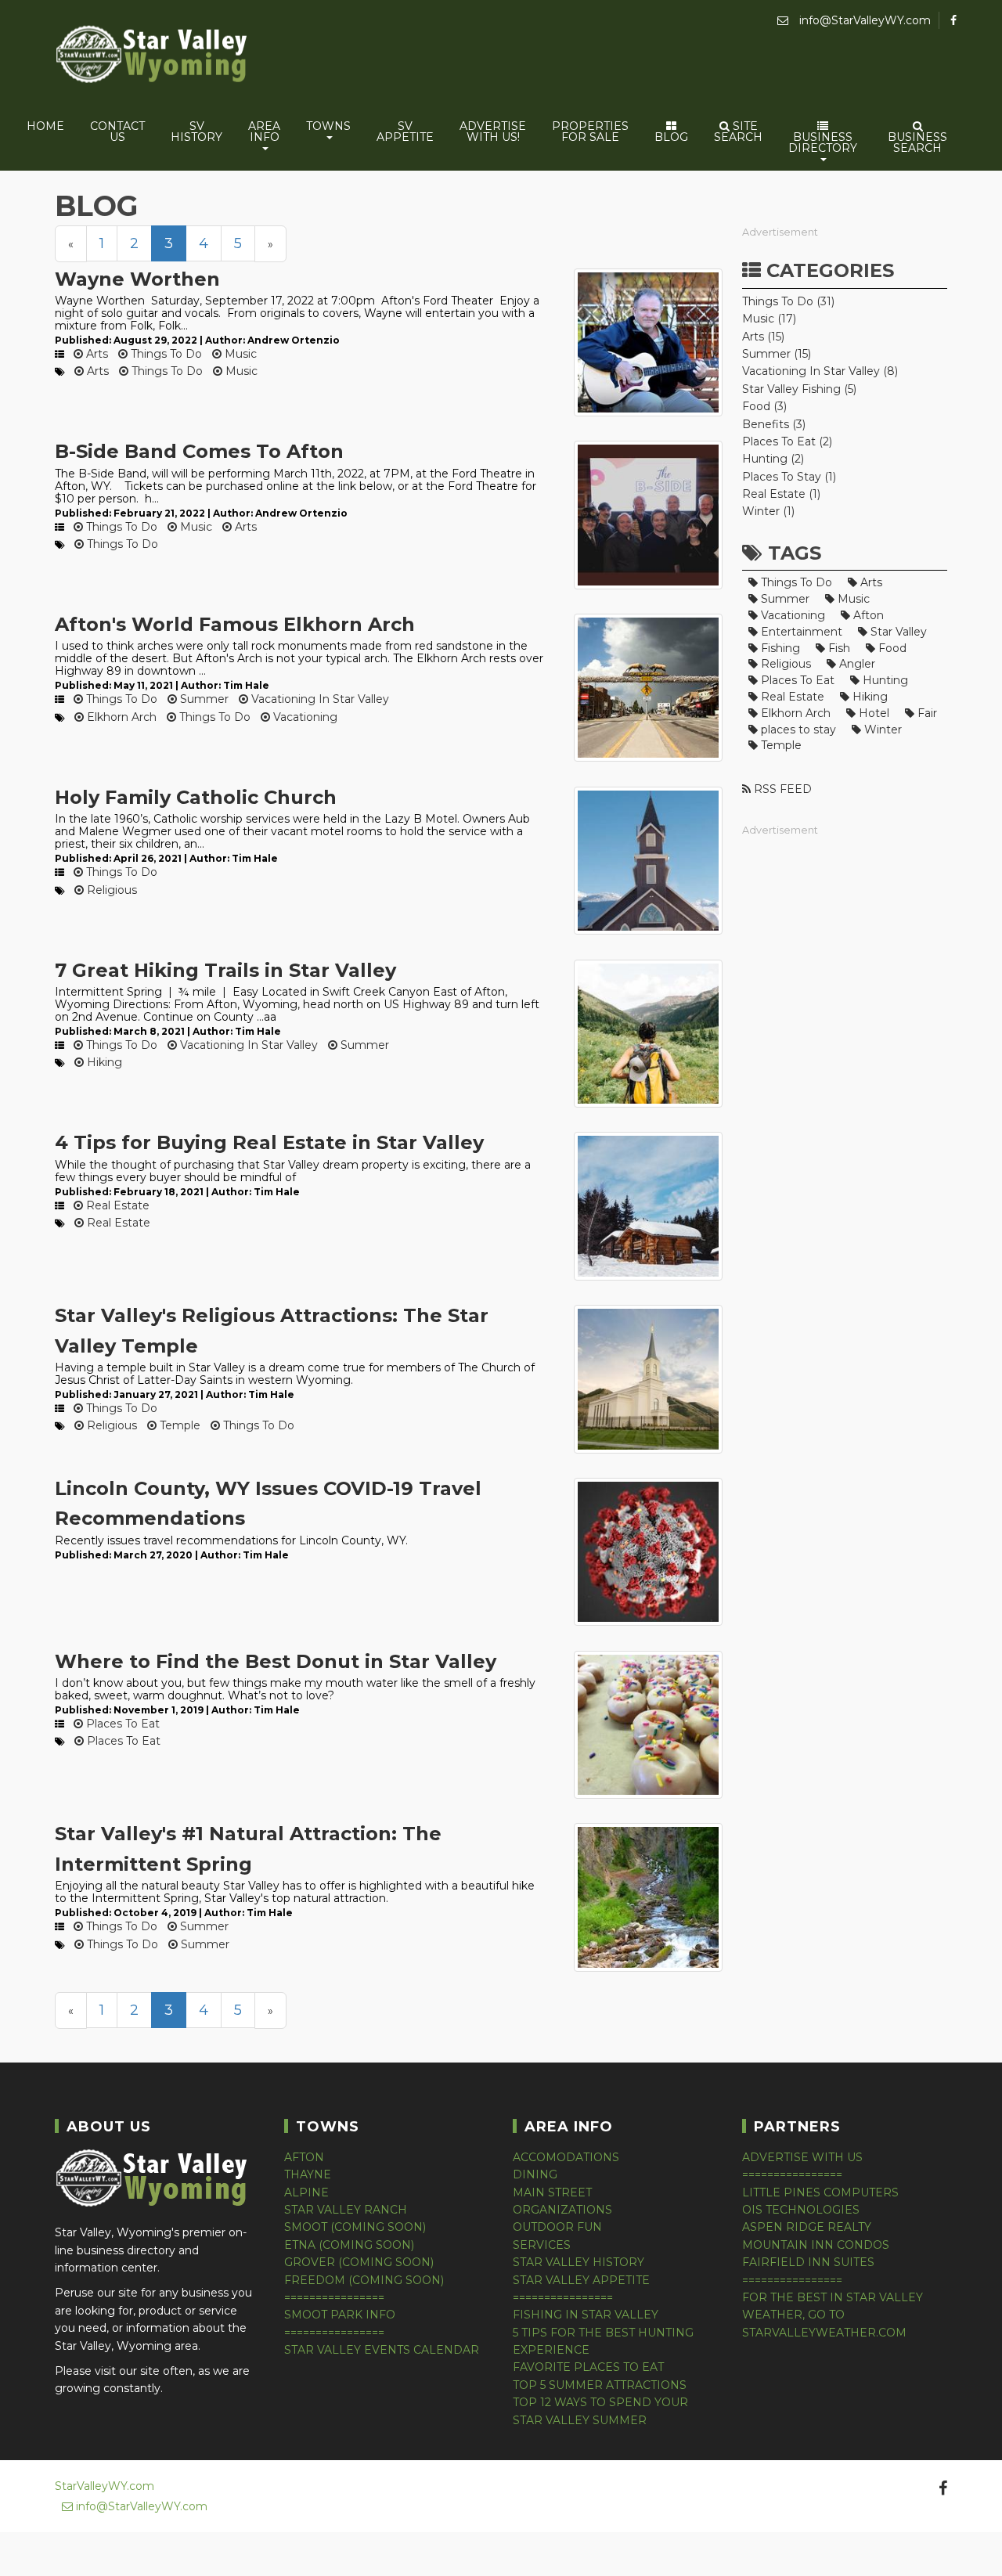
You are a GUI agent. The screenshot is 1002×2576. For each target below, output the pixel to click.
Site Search (738, 132)
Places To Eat (121, 1724)
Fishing (779, 648)
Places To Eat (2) (787, 441)
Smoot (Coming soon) (355, 2227)
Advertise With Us (802, 2157)
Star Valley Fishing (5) (799, 389)
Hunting (884, 680)
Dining (535, 2174)
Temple (178, 1425)
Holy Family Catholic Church (196, 797)
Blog (671, 137)
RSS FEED (781, 789)
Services (542, 2245)
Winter (881, 730)
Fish (838, 648)
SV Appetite (405, 132)
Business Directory (823, 142)
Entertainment (800, 632)
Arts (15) (763, 337)
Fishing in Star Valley (586, 2315)
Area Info (264, 132)
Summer (203, 699)
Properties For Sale (590, 132)
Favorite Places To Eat (588, 2367)
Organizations (562, 2210)
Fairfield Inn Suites (808, 2262)
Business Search (917, 142)
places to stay (797, 730)
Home (45, 126)
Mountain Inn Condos (816, 2245)
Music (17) (769, 319)
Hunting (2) (773, 459)
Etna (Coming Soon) (349, 2245)
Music (239, 354)
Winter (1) (768, 511)
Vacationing (304, 717)
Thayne (308, 2174)
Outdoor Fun (557, 2227)
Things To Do (165, 354)
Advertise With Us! (493, 132)
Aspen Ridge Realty (807, 2227)
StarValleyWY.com (105, 2486)
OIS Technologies (801, 2210)
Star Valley (897, 632)
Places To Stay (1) (789, 477)
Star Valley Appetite (581, 2280)
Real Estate (116, 1205)
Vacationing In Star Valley (319, 699)
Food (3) (764, 406)
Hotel (872, 713)
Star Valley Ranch (346, 2210)
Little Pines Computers (820, 2192)
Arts (96, 354)
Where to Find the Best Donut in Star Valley (276, 1661)
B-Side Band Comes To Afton (199, 451)
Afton (867, 615)
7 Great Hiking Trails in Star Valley (225, 970)
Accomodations (566, 2157)
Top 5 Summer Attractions (600, 2385)
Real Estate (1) (781, 494)
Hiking (103, 1062)
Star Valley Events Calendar (382, 2350)
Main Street (552, 2192)
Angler (856, 664)
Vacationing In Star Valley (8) (820, 371)
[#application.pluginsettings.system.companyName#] (153, 57)
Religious (110, 890)
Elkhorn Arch (120, 717)
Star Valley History (578, 2262)
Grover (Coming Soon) (359, 2262)
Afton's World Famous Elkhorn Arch (235, 624)
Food (891, 648)
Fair (926, 713)
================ (334, 2297)
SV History (196, 132)
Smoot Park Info (340, 2315)
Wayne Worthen (137, 279)
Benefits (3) (774, 424)
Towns (328, 126)
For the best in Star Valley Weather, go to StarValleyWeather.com (833, 2315)
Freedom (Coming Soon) (364, 2280)
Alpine (306, 2192)
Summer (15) (777, 354)
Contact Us (117, 132)
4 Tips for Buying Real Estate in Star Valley (269, 1142)
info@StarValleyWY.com (863, 20)
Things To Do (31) (788, 301)
